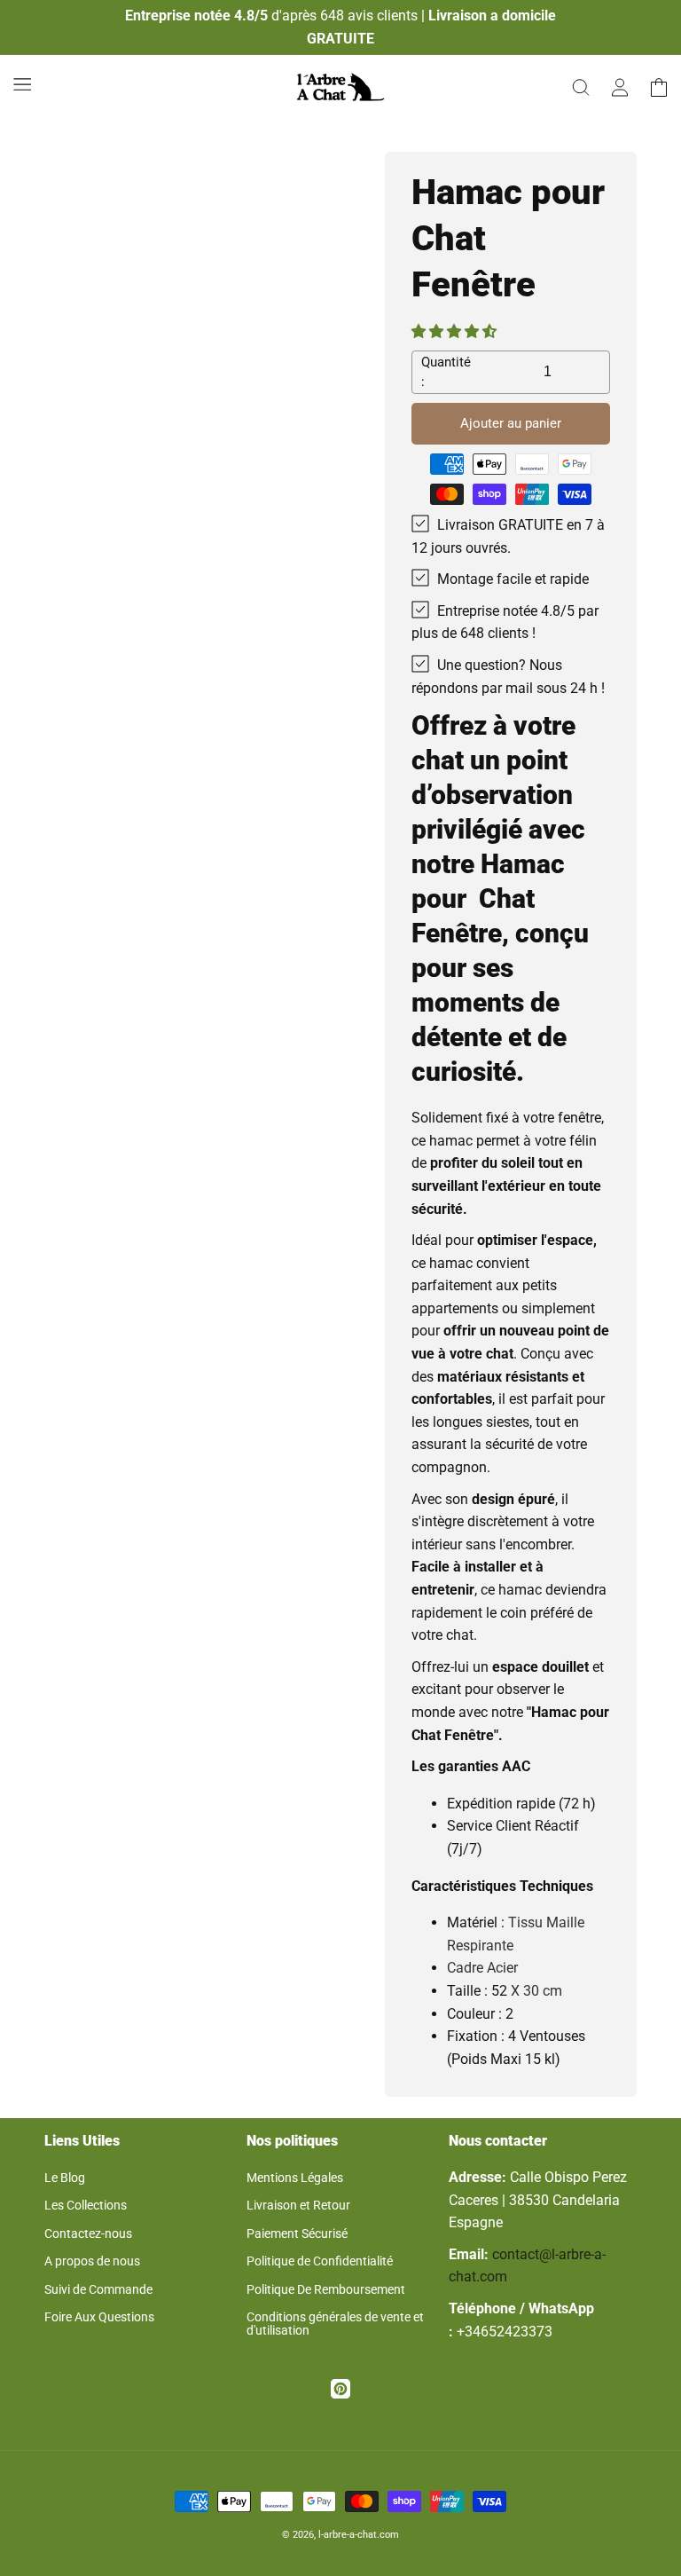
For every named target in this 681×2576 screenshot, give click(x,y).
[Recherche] (581, 87)
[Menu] (22, 83)
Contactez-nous (88, 2233)
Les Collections (86, 2205)
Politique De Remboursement (326, 2289)
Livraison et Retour (298, 2205)
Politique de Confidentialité (320, 2261)
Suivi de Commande (98, 2289)
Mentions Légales (295, 2178)
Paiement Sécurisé (297, 2233)
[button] (456, 331)
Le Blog (65, 2178)
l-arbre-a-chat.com (359, 2535)
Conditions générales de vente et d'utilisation (335, 2324)
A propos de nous (92, 2261)
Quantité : (446, 372)
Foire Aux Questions (99, 2317)
